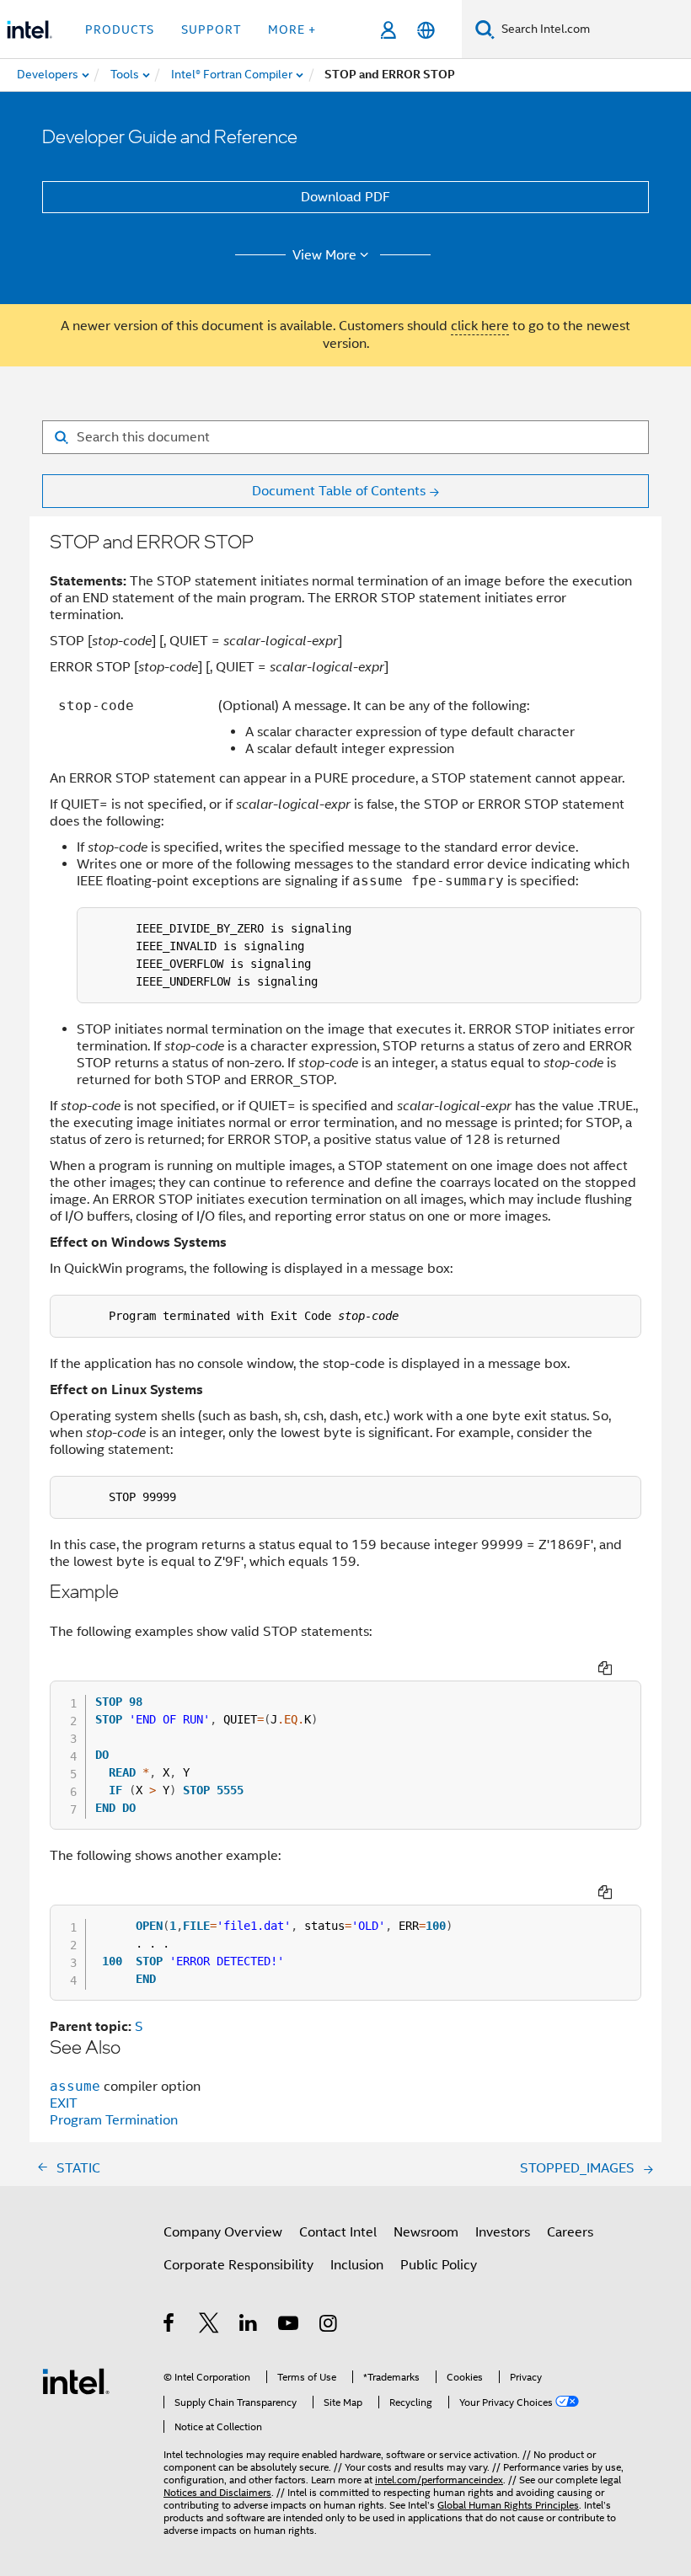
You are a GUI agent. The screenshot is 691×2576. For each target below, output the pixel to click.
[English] (426, 30)
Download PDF (345, 197)
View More (324, 255)
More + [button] (292, 29)
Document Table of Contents (339, 491)
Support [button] (211, 29)
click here (480, 326)
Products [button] (120, 29)
